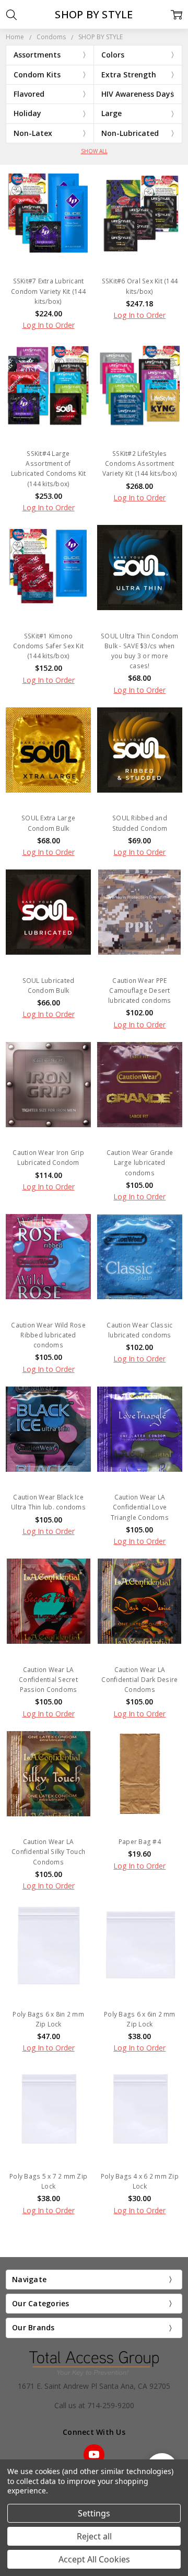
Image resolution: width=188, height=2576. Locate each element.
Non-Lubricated (130, 133)
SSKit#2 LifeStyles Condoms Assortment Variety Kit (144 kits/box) (140, 463)
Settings (94, 2513)
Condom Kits (37, 75)
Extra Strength (129, 75)
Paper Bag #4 (140, 1842)
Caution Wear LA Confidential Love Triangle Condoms (140, 1507)
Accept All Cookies (94, 2559)
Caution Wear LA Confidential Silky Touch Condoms (48, 1852)
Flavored (29, 94)
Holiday (27, 113)
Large (111, 113)
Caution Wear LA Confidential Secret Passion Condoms (48, 1680)
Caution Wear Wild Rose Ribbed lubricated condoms (48, 1335)
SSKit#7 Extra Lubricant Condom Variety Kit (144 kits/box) (48, 291)
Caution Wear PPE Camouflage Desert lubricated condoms (140, 991)
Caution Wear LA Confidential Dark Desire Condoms (139, 1680)
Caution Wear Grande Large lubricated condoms (140, 1163)
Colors (113, 55)
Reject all (94, 2536)
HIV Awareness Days (138, 94)
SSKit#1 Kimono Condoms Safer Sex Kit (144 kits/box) (48, 646)
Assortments (37, 55)
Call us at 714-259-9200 (94, 2405)
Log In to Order (49, 325)
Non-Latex (33, 133)
